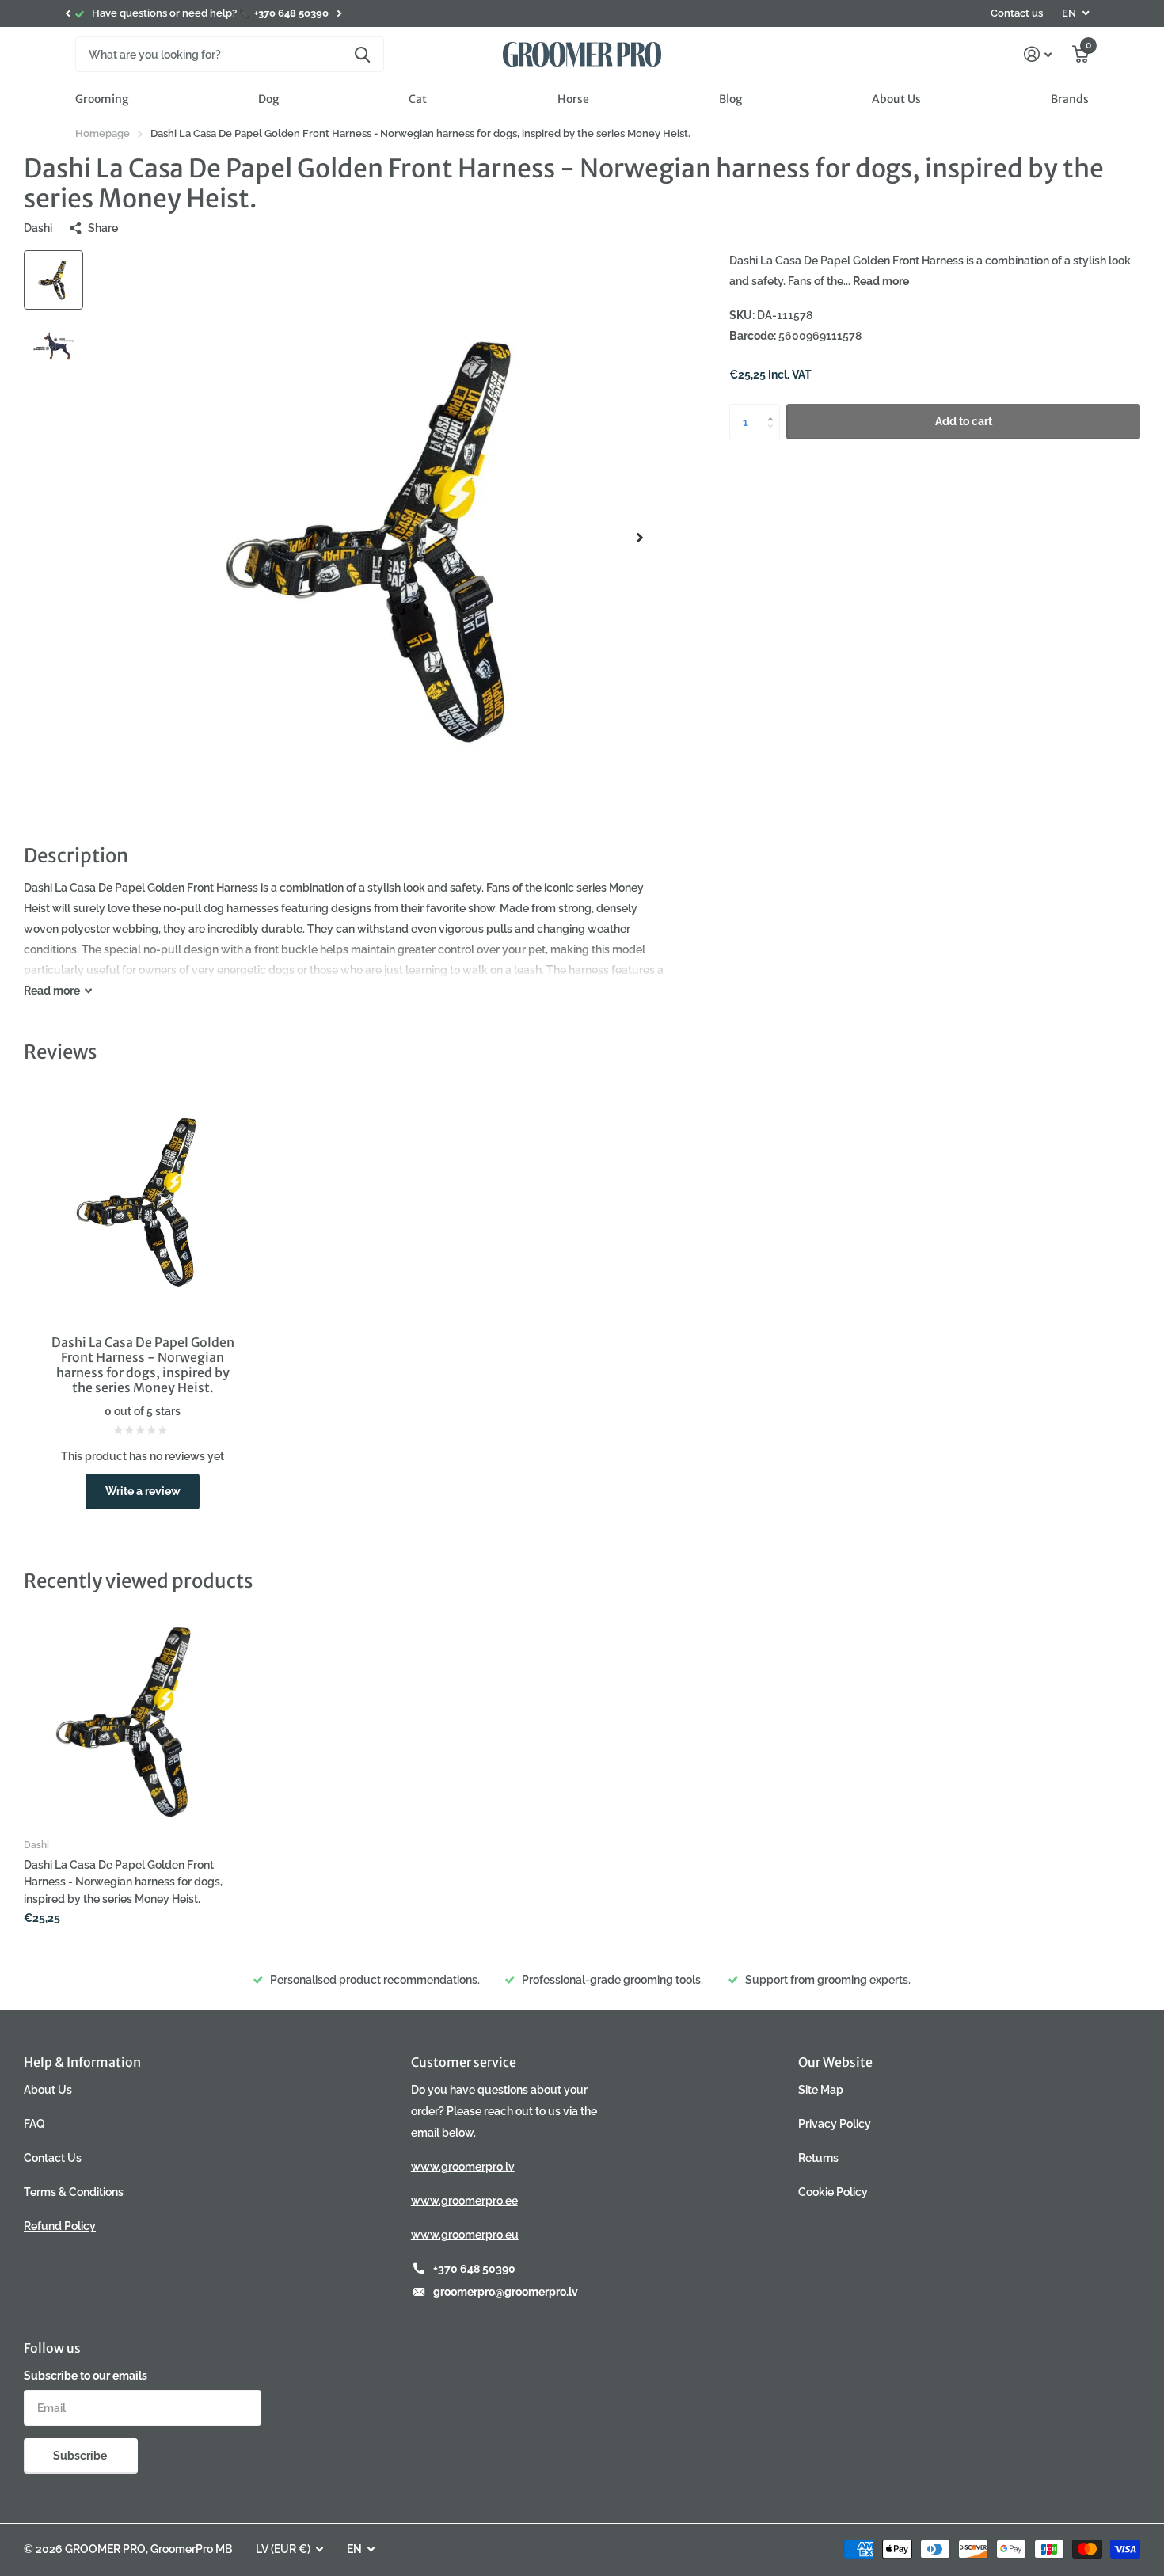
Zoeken (362, 54)
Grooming (102, 99)
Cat (418, 99)
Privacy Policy (835, 2124)
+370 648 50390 (474, 2269)
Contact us (1017, 13)
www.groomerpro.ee (464, 2201)
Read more (881, 281)
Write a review (143, 1491)
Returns (818, 2158)
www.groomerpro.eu (465, 2235)
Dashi (38, 228)
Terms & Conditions (74, 2192)
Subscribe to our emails (86, 2376)
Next (339, 14)
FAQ (34, 2124)
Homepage (103, 133)
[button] (67, 13)
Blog (730, 99)
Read (52, 991)
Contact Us (53, 2158)
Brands (1070, 99)
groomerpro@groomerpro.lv (506, 2292)
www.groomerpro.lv (463, 2167)
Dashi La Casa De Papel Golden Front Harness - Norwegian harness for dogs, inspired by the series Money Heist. (123, 1882)
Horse (573, 99)
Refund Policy (60, 2226)
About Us (896, 99)
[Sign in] (1038, 54)
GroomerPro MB (191, 2549)
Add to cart (964, 421)
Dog (268, 99)
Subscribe (81, 2456)
